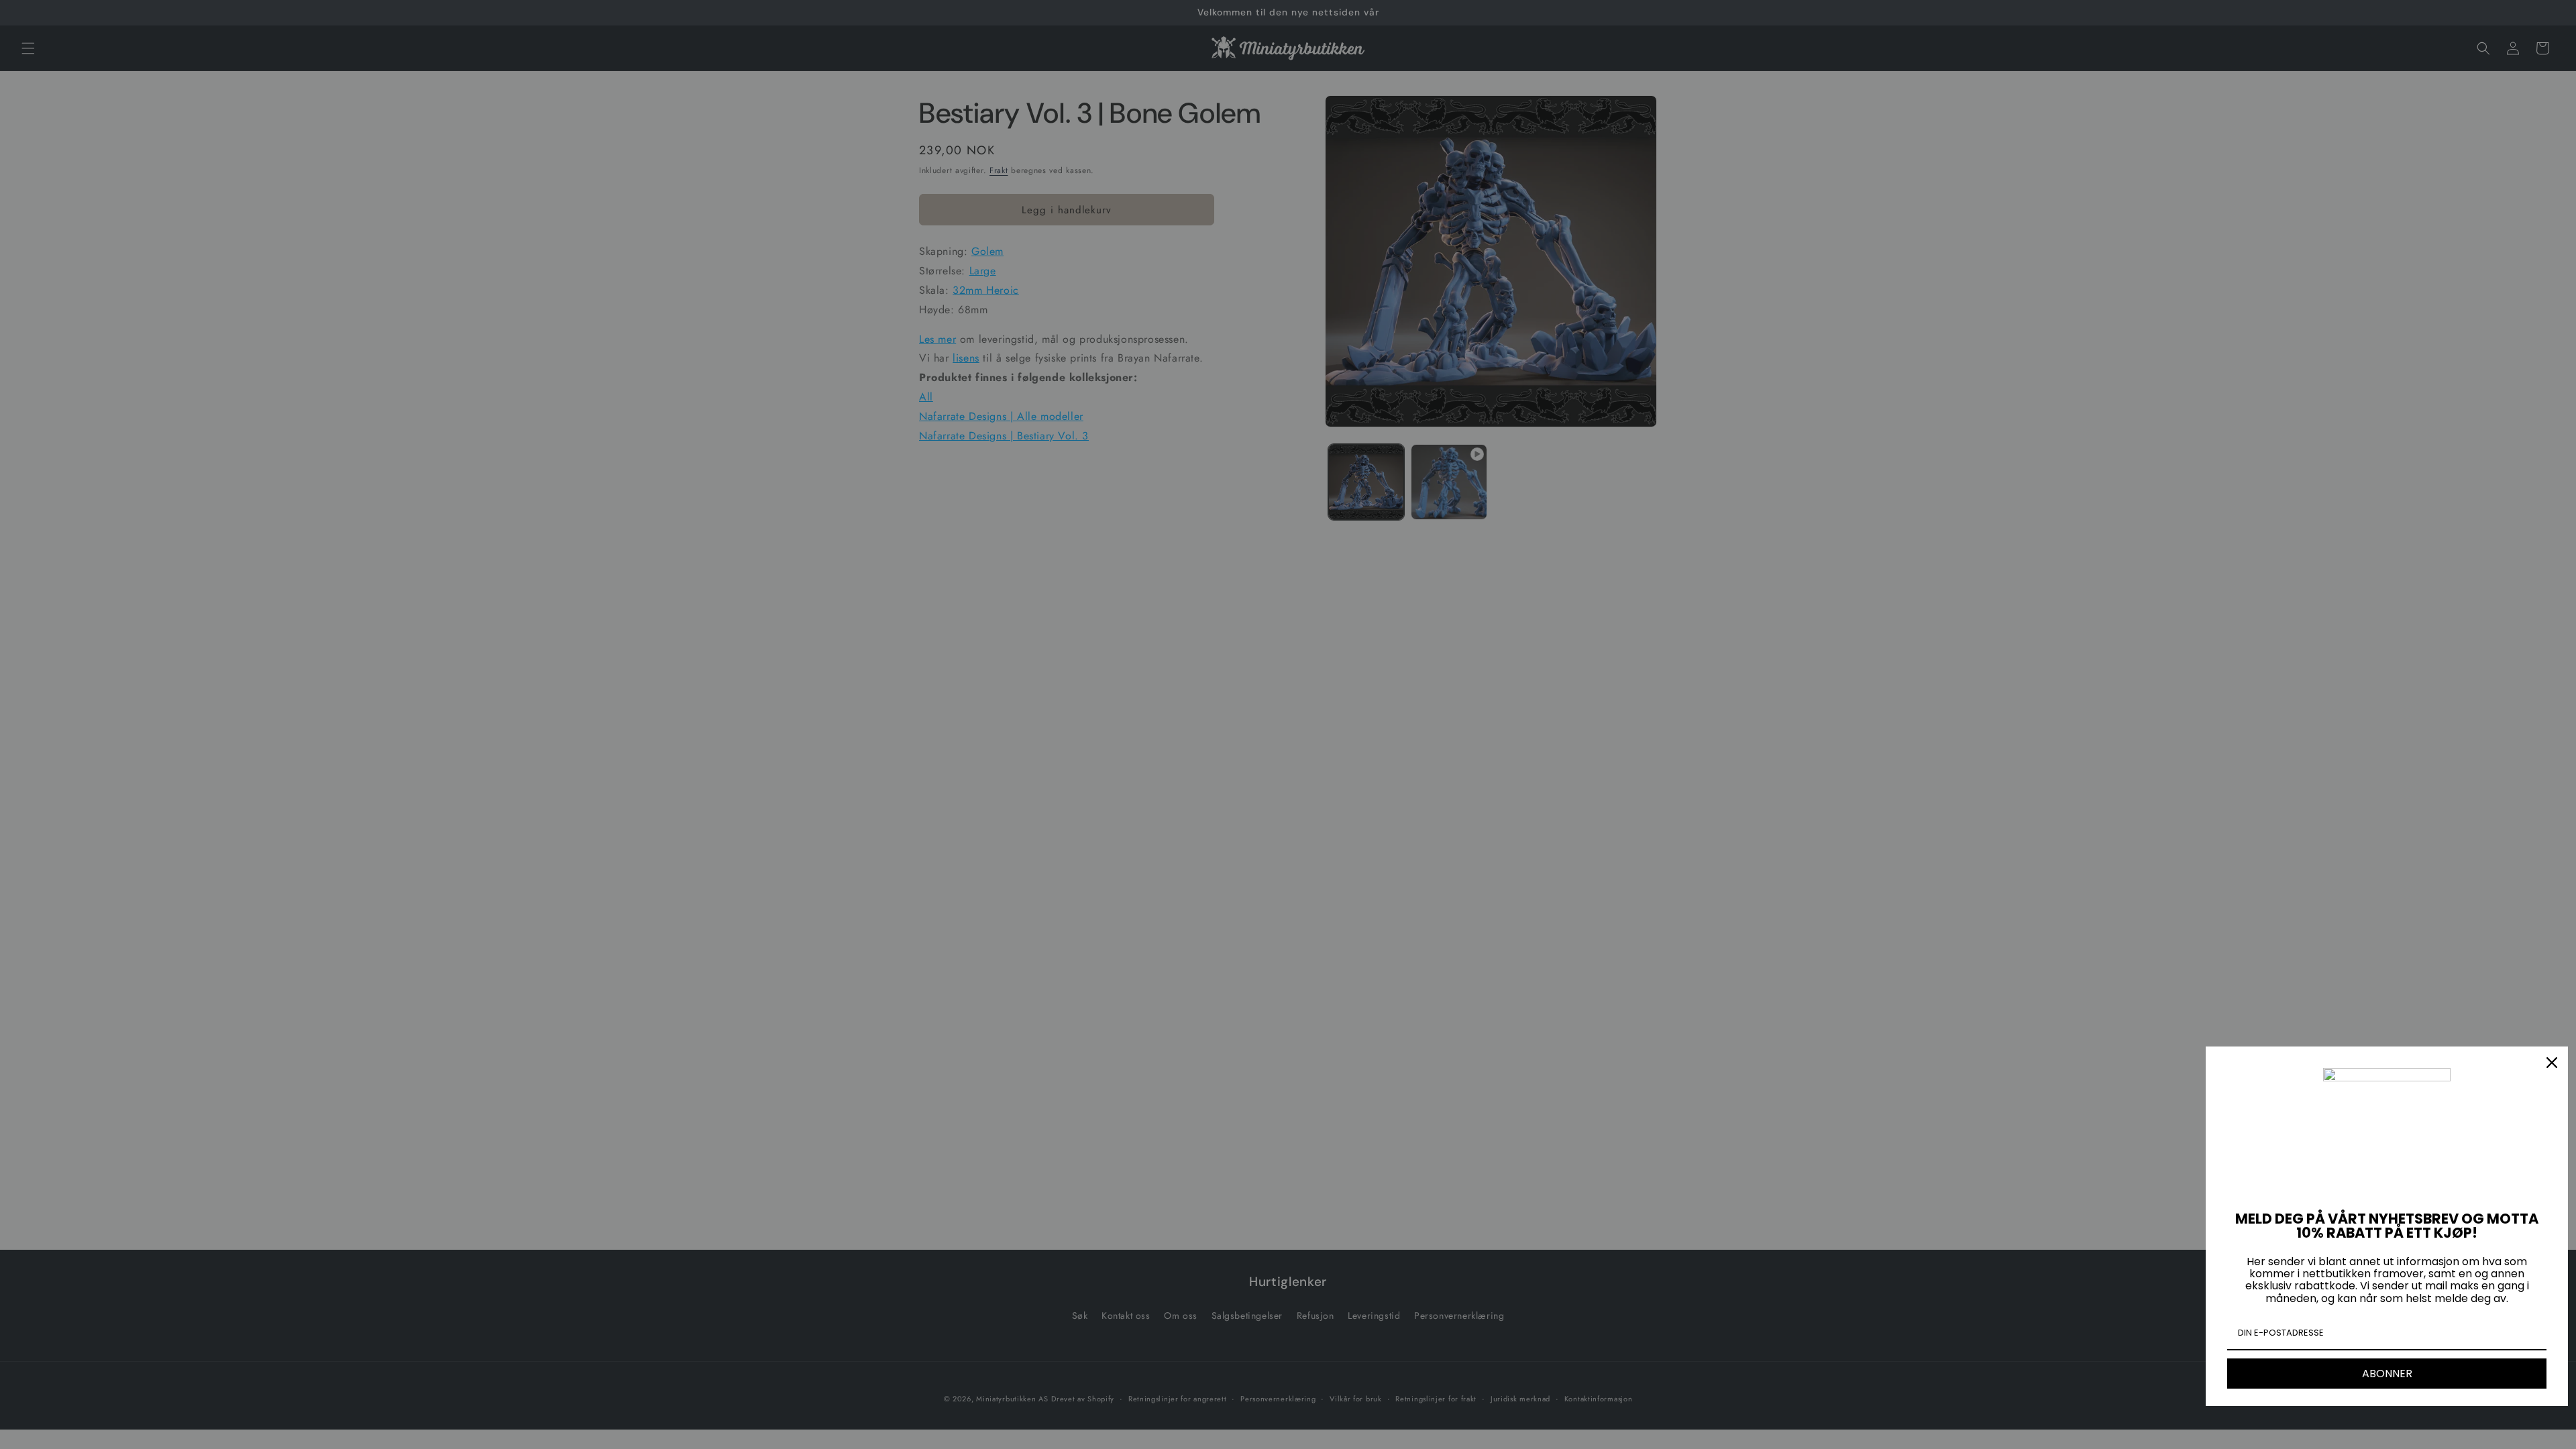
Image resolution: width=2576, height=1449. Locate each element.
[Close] (2552, 1063)
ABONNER (2387, 1374)
